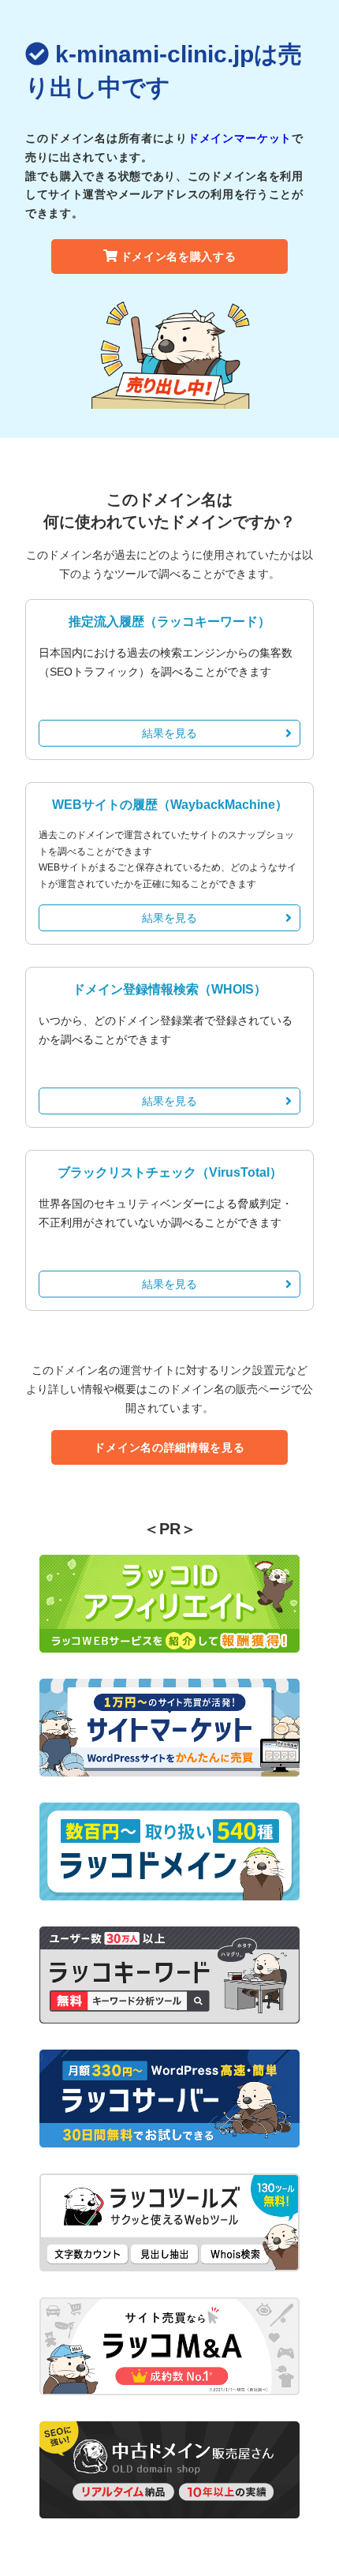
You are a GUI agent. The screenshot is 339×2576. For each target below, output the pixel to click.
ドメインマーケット (240, 138)
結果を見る (169, 733)
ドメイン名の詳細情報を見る (169, 1447)
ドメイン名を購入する (179, 256)
